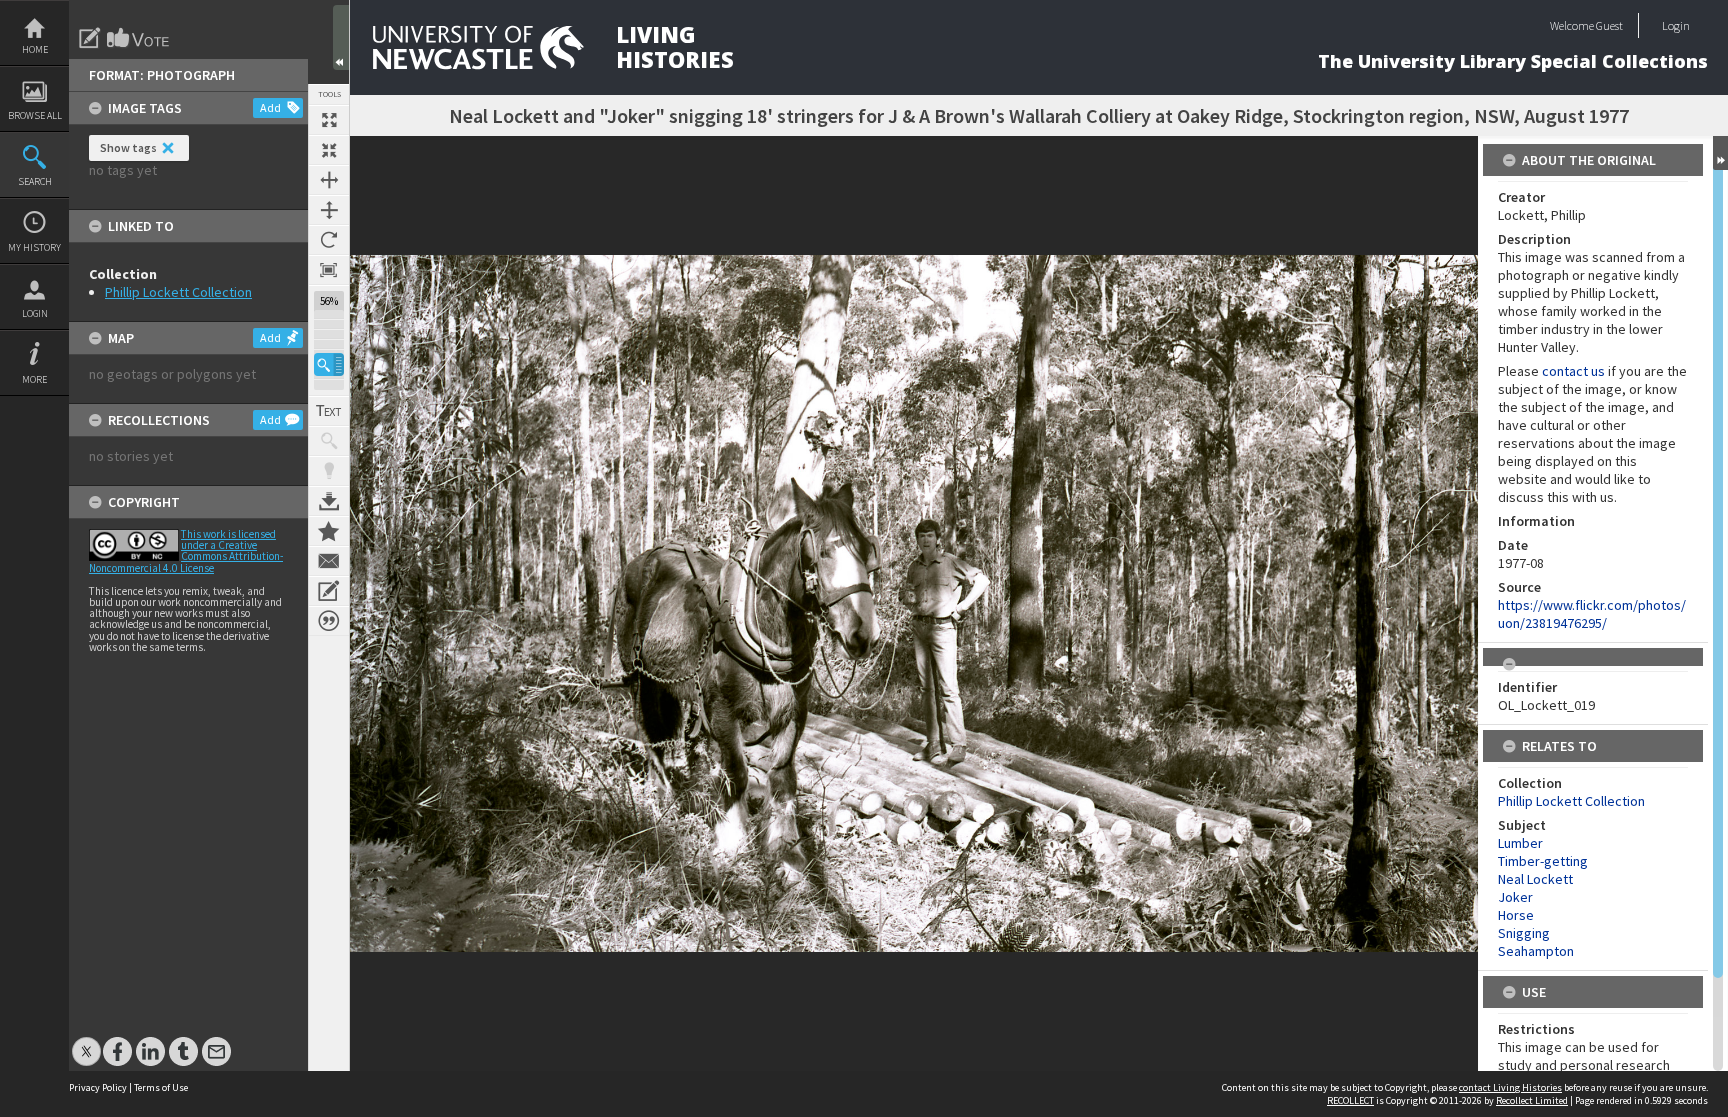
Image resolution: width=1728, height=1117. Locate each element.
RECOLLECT (1350, 1100)
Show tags (128, 147)
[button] (329, 364)
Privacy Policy (98, 1087)
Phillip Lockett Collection (178, 292)
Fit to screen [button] (329, 150)
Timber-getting (1543, 861)
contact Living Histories (1510, 1087)
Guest (1609, 25)
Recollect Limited (1532, 1100)
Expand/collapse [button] (1720, 153)
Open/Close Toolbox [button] (341, 37)
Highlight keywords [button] (329, 471)
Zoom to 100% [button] (329, 270)
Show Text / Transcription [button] (329, 411)
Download (329, 501)
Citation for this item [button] (329, 621)
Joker (1515, 897)
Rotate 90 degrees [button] (329, 240)
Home (35, 49)
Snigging (1524, 933)
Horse (1516, 915)
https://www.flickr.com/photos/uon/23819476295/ (1592, 614)
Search (35, 181)
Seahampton (1536, 951)
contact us (1573, 371)
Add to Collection (329, 531)
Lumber (1520, 843)
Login (35, 313)
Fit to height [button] (329, 210)
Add (270, 107)
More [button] (34, 379)
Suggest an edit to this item (90, 38)
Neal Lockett (1535, 879)
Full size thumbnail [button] (329, 120)
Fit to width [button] (329, 180)
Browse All (35, 115)
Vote (139, 38)
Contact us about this (329, 561)
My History (34, 247)
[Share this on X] (86, 1041)
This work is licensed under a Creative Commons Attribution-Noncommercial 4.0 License (186, 551)
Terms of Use (161, 1087)
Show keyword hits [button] (329, 441)
